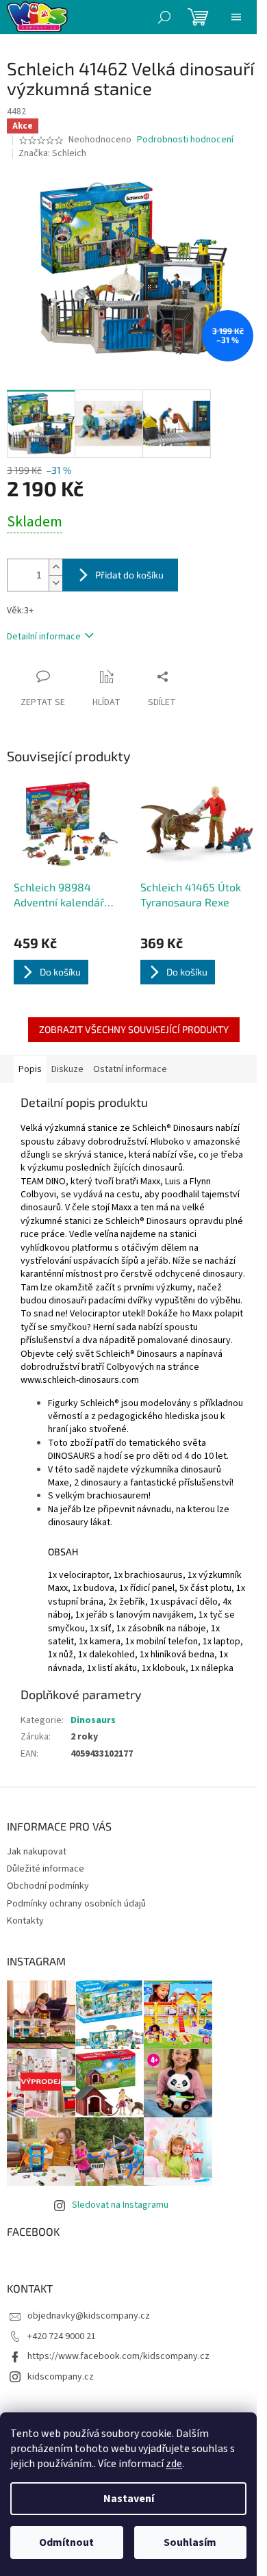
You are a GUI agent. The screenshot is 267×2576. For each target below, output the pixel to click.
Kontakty (25, 1921)
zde (174, 2464)
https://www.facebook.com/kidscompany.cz (118, 2356)
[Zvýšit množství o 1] (55, 567)
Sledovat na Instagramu (120, 2205)
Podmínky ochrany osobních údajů (76, 1904)
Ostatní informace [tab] (130, 1069)
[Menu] (236, 17)
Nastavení (129, 2499)
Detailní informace (44, 637)
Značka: (52, 153)
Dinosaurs (93, 1720)
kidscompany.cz (61, 2377)
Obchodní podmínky (48, 1886)
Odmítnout (66, 2542)
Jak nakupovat (37, 1852)
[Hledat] (164, 17)
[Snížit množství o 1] (55, 583)
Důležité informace (46, 1869)
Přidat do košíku (129, 575)
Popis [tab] (30, 1069)
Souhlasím (190, 2542)
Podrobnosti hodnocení (185, 140)
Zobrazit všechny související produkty (134, 1029)
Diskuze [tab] (67, 1069)
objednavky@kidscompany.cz (89, 2316)
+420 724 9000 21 (62, 2336)
